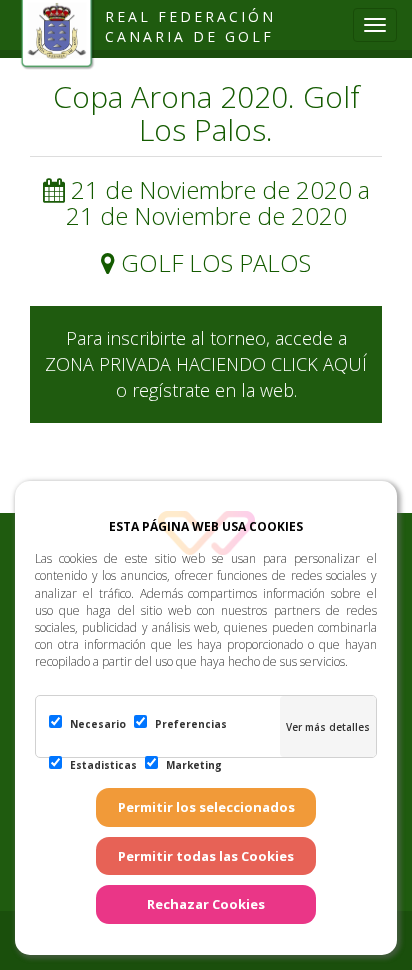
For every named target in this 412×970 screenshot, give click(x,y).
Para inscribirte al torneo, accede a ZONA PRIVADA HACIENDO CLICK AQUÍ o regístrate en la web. (206, 363)
